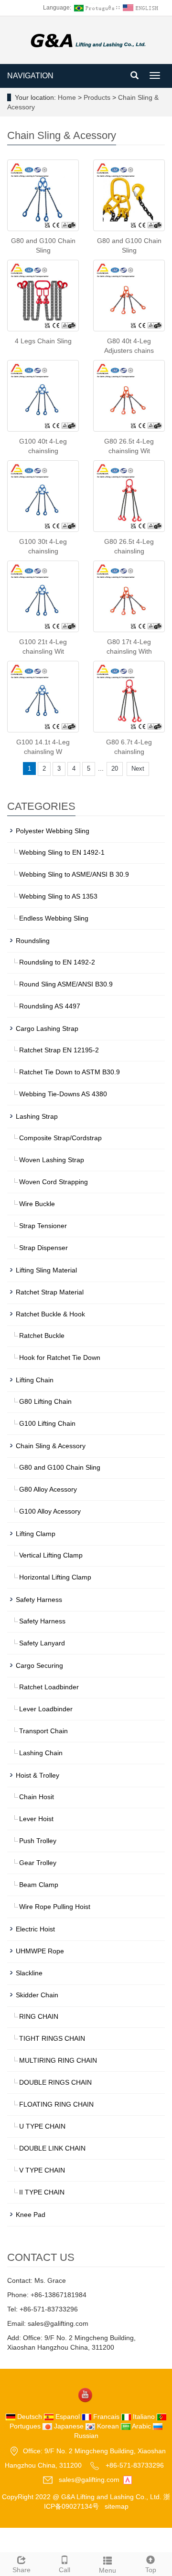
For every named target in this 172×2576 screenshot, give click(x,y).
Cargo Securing (39, 1665)
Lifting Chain (35, 1380)
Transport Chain (43, 1731)
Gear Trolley (38, 1863)
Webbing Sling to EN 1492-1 (62, 852)
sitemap (117, 2506)
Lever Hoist (36, 1819)
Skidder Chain (37, 1995)
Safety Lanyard (42, 1643)
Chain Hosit (37, 1797)
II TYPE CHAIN (42, 2192)
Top (151, 2570)
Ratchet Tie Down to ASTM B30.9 (70, 1072)
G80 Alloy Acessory (48, 1489)
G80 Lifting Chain (45, 1401)
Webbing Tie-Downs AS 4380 (63, 1094)
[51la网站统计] (128, 2479)
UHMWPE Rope (40, 1951)
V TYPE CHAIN (42, 2170)
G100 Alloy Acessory (50, 1511)
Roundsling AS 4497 (50, 1006)
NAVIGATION (30, 76)
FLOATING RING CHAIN (56, 2104)
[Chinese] (94, 8)
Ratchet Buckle (42, 1336)
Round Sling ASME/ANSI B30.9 (66, 984)
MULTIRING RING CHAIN (58, 2060)
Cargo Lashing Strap (47, 1028)
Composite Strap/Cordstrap (60, 1138)
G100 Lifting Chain (47, 1423)
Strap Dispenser (43, 1248)
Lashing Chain (41, 1753)
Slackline (29, 1973)
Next (138, 769)
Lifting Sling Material (46, 1270)
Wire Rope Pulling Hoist (55, 1907)
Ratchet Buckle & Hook (50, 1314)
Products (98, 97)
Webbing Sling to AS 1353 (58, 896)
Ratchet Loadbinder (49, 1687)
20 (115, 769)
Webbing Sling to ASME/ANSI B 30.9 (74, 874)
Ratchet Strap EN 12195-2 (59, 1050)
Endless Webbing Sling (54, 918)
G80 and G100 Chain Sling (60, 1467)
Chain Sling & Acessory (51, 1446)
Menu (107, 2570)
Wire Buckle (37, 1204)
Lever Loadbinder (46, 1709)
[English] (141, 8)
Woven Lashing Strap (52, 1160)
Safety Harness (39, 1600)
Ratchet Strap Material (50, 1292)
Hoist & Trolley (38, 1775)
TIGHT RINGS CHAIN (52, 2038)
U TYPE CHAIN (42, 2126)
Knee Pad (31, 2215)
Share (21, 2570)
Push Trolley (38, 1841)
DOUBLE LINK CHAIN (52, 2148)
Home (67, 97)
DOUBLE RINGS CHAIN (55, 2082)
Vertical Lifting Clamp (51, 1555)
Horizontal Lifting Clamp (55, 1577)
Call (64, 2570)
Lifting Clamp (36, 1534)
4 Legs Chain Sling (43, 341)
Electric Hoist (35, 1929)
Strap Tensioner (43, 1226)
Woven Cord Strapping (54, 1182)
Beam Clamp (39, 1885)
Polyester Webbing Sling (53, 831)
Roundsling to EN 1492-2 (57, 962)
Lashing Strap (37, 1116)
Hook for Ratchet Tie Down (60, 1357)
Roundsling (33, 941)
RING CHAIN (39, 2016)
